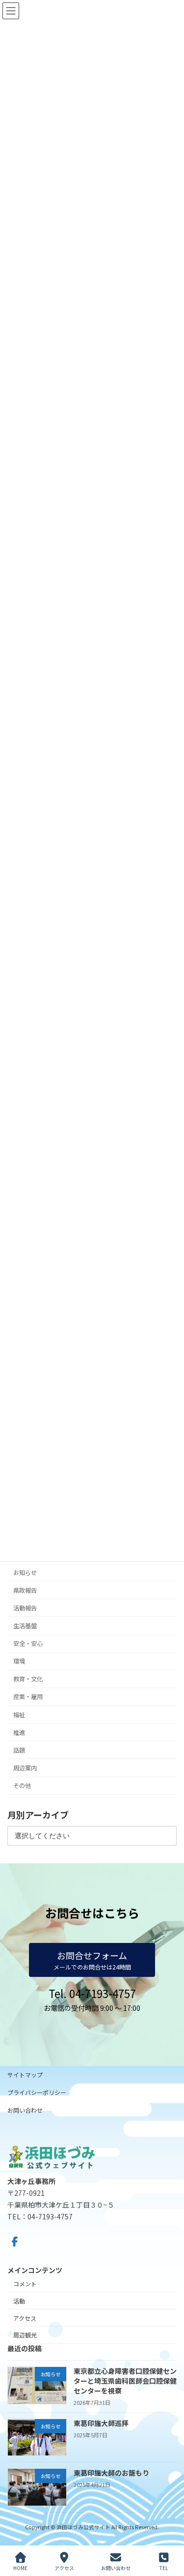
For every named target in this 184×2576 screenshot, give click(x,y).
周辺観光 (25, 2335)
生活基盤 (25, 1626)
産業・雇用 (28, 1697)
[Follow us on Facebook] (15, 2242)
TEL (164, 2568)
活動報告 (25, 1608)
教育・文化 (28, 1679)
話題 (19, 1750)
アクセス (25, 2318)
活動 (19, 2301)
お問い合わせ (25, 2110)
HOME (20, 2568)
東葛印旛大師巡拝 (101, 2423)
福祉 (19, 1715)
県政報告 (25, 1590)
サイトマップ (25, 2075)
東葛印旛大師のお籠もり (111, 2473)
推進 (19, 1732)
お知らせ (25, 1573)
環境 (19, 1662)
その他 (22, 1786)
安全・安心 (28, 1643)
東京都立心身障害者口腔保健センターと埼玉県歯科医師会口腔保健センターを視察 (125, 2380)
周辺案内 (25, 1768)
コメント (25, 2284)
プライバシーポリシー (37, 2092)
